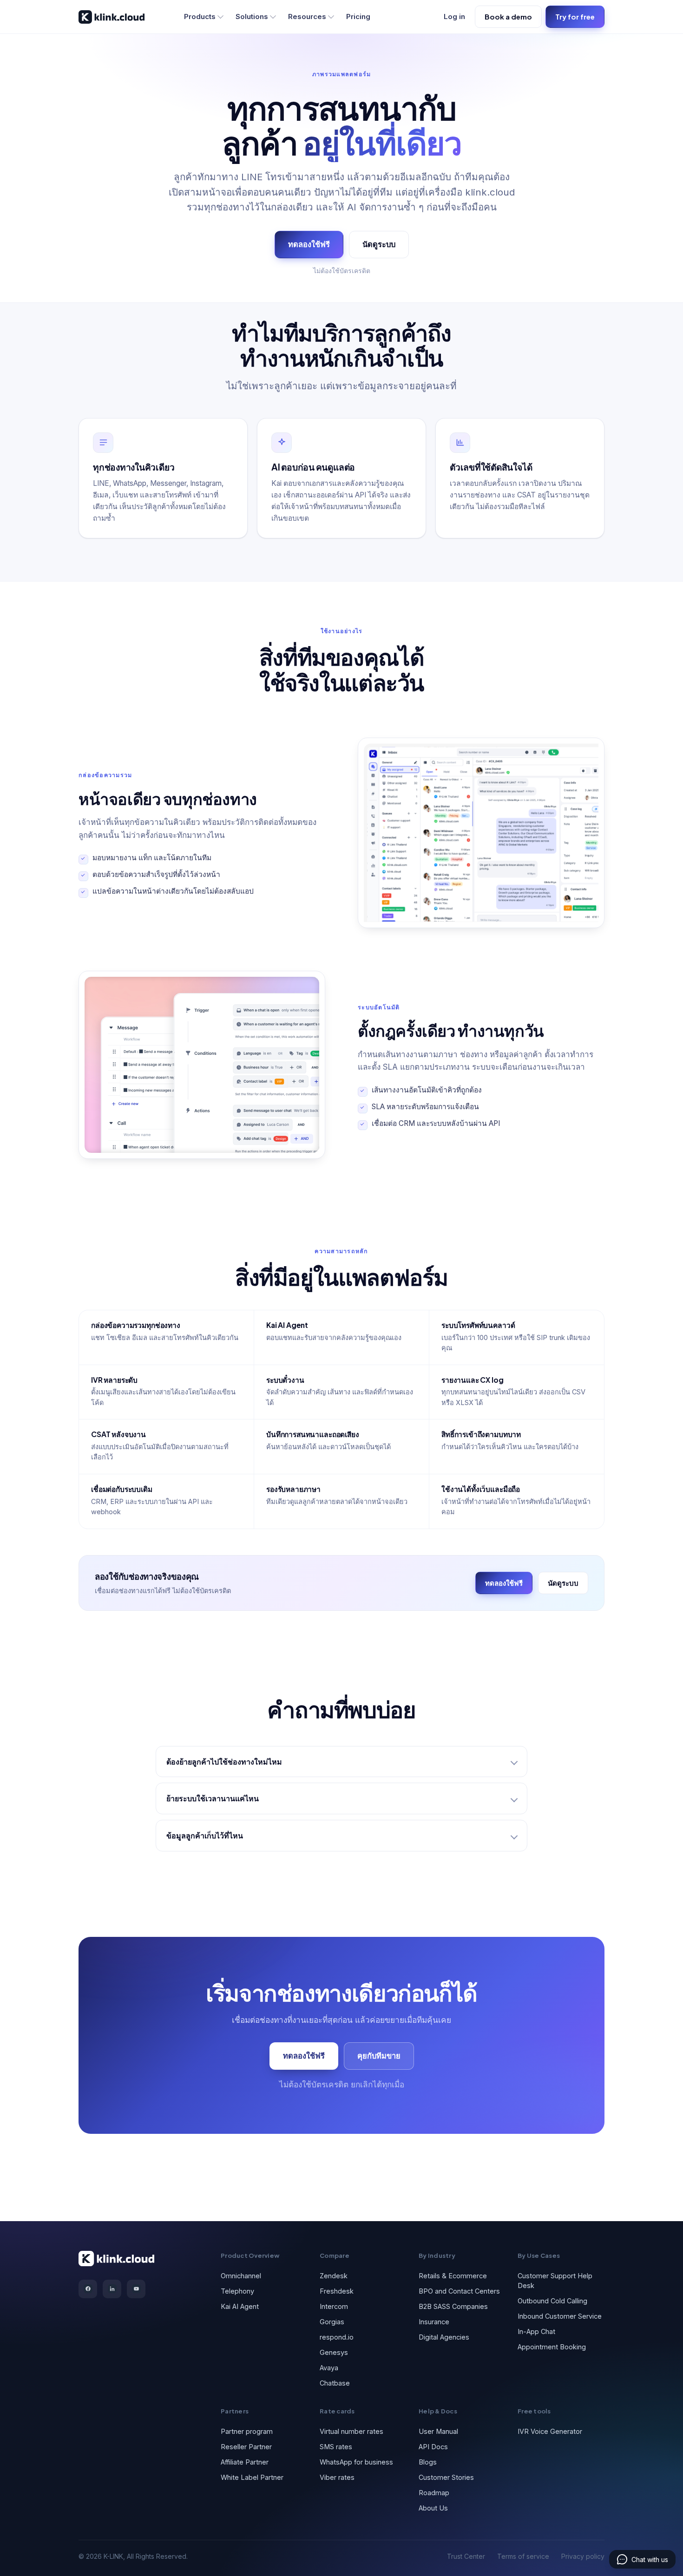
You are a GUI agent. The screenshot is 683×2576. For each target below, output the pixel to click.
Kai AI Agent (240, 2306)
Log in (454, 16)
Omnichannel (241, 2276)
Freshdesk (337, 2291)
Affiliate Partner (245, 2462)
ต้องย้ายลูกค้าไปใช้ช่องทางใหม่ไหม (224, 1762)
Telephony (237, 2291)
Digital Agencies (444, 2337)
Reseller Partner (246, 2447)
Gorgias (332, 2322)
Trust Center (466, 2556)
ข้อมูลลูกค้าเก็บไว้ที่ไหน (205, 1835)
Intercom (334, 2306)
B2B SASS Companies (453, 2306)
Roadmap (434, 2493)
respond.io (337, 2337)
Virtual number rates (351, 2431)
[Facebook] (88, 2289)
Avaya (329, 2368)
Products (200, 16)
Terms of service (523, 2556)
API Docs (433, 2447)
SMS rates (336, 2447)
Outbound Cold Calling (552, 2301)
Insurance (434, 2322)
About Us (433, 2508)
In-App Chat (536, 2331)
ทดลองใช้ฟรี (309, 244)
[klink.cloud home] (112, 17)
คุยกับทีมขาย (379, 2056)
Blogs (428, 2462)
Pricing (358, 16)
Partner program (247, 2431)
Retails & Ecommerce (453, 2276)
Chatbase (335, 2383)
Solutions (252, 16)
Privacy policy (583, 2556)
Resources (307, 16)
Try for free (575, 16)
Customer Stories (446, 2477)
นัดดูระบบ (379, 244)
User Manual (438, 2431)
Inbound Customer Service (560, 2316)
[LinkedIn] (112, 2289)
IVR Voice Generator (550, 2431)
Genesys (334, 2352)
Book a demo (508, 16)
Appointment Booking (552, 2347)
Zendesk (334, 2276)
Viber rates (337, 2477)
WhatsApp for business (356, 2462)
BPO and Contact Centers (459, 2291)
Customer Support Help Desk (555, 2281)
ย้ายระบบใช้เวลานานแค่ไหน (213, 1798)
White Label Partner (252, 2477)
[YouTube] (136, 2289)
